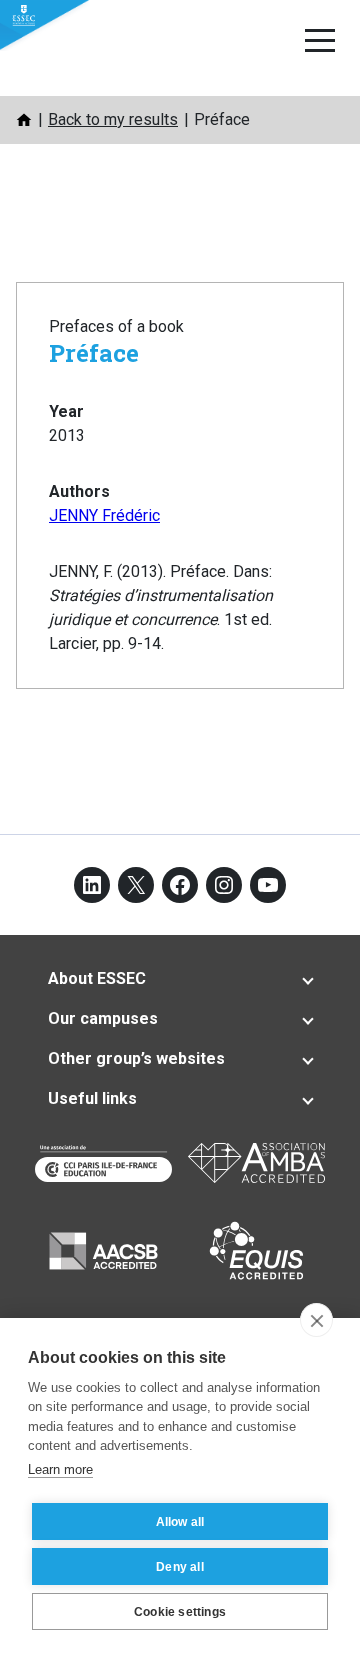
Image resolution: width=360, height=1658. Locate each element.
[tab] (180, 979)
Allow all (180, 1522)
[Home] (24, 120)
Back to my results (113, 119)
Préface (94, 353)
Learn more (60, 1469)
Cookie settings (180, 1612)
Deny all (180, 1567)
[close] (316, 1320)
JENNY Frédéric (104, 515)
